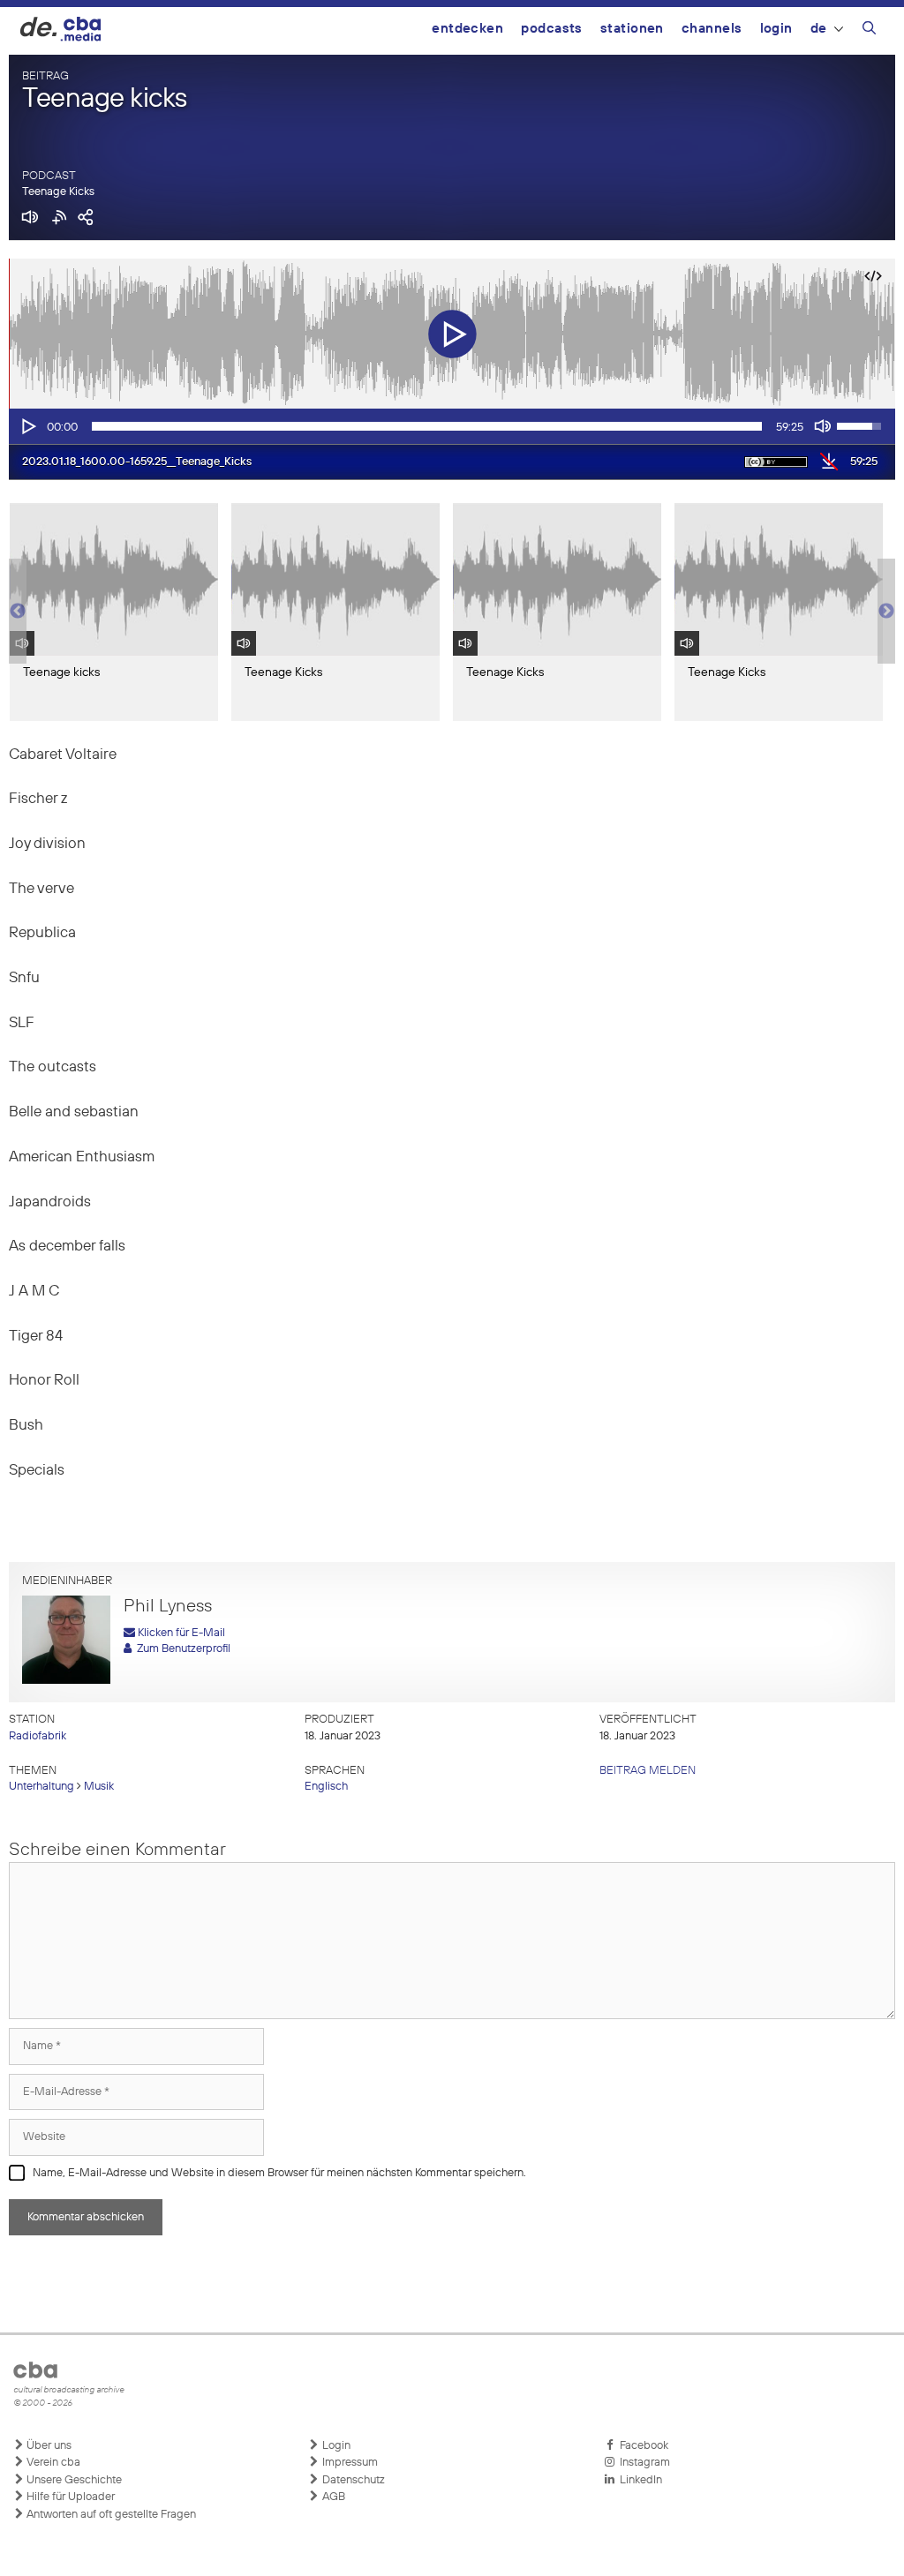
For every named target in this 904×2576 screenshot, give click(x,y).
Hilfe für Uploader (69, 2497)
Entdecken (467, 29)
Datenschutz (352, 2480)
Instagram (642, 2463)
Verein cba (52, 2463)
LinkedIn (638, 2480)
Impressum (349, 2463)
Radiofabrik (38, 1736)
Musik (99, 1787)
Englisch (326, 1787)
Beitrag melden (648, 1771)
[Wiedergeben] (27, 426)
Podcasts (552, 29)
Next (886, 612)
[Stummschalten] (823, 426)
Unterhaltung (41, 1787)
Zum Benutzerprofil (181, 1649)
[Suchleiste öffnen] (869, 31)
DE (819, 29)
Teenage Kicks (58, 192)
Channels (712, 29)
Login (776, 29)
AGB (332, 2497)
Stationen (632, 29)
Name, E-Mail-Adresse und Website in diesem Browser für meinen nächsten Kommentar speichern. (279, 2173)
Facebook (641, 2446)
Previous (18, 612)
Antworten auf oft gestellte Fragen (110, 2515)
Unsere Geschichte (73, 2480)
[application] (452, 426)
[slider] (427, 426)
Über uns (48, 2446)
